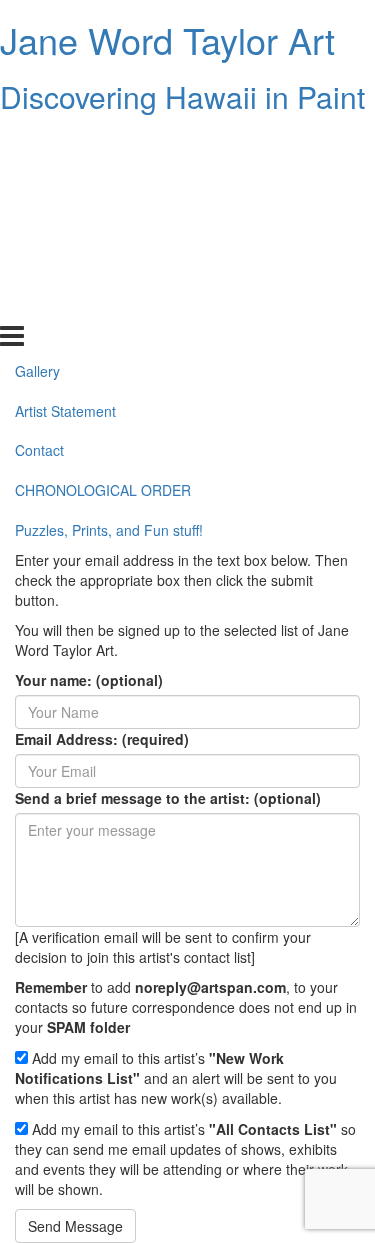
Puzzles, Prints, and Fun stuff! (109, 303)
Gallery (37, 143)
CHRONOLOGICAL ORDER (103, 263)
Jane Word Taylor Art (167, 39)
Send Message (75, 1226)
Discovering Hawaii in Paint (182, 96)
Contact (39, 223)
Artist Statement (65, 183)
